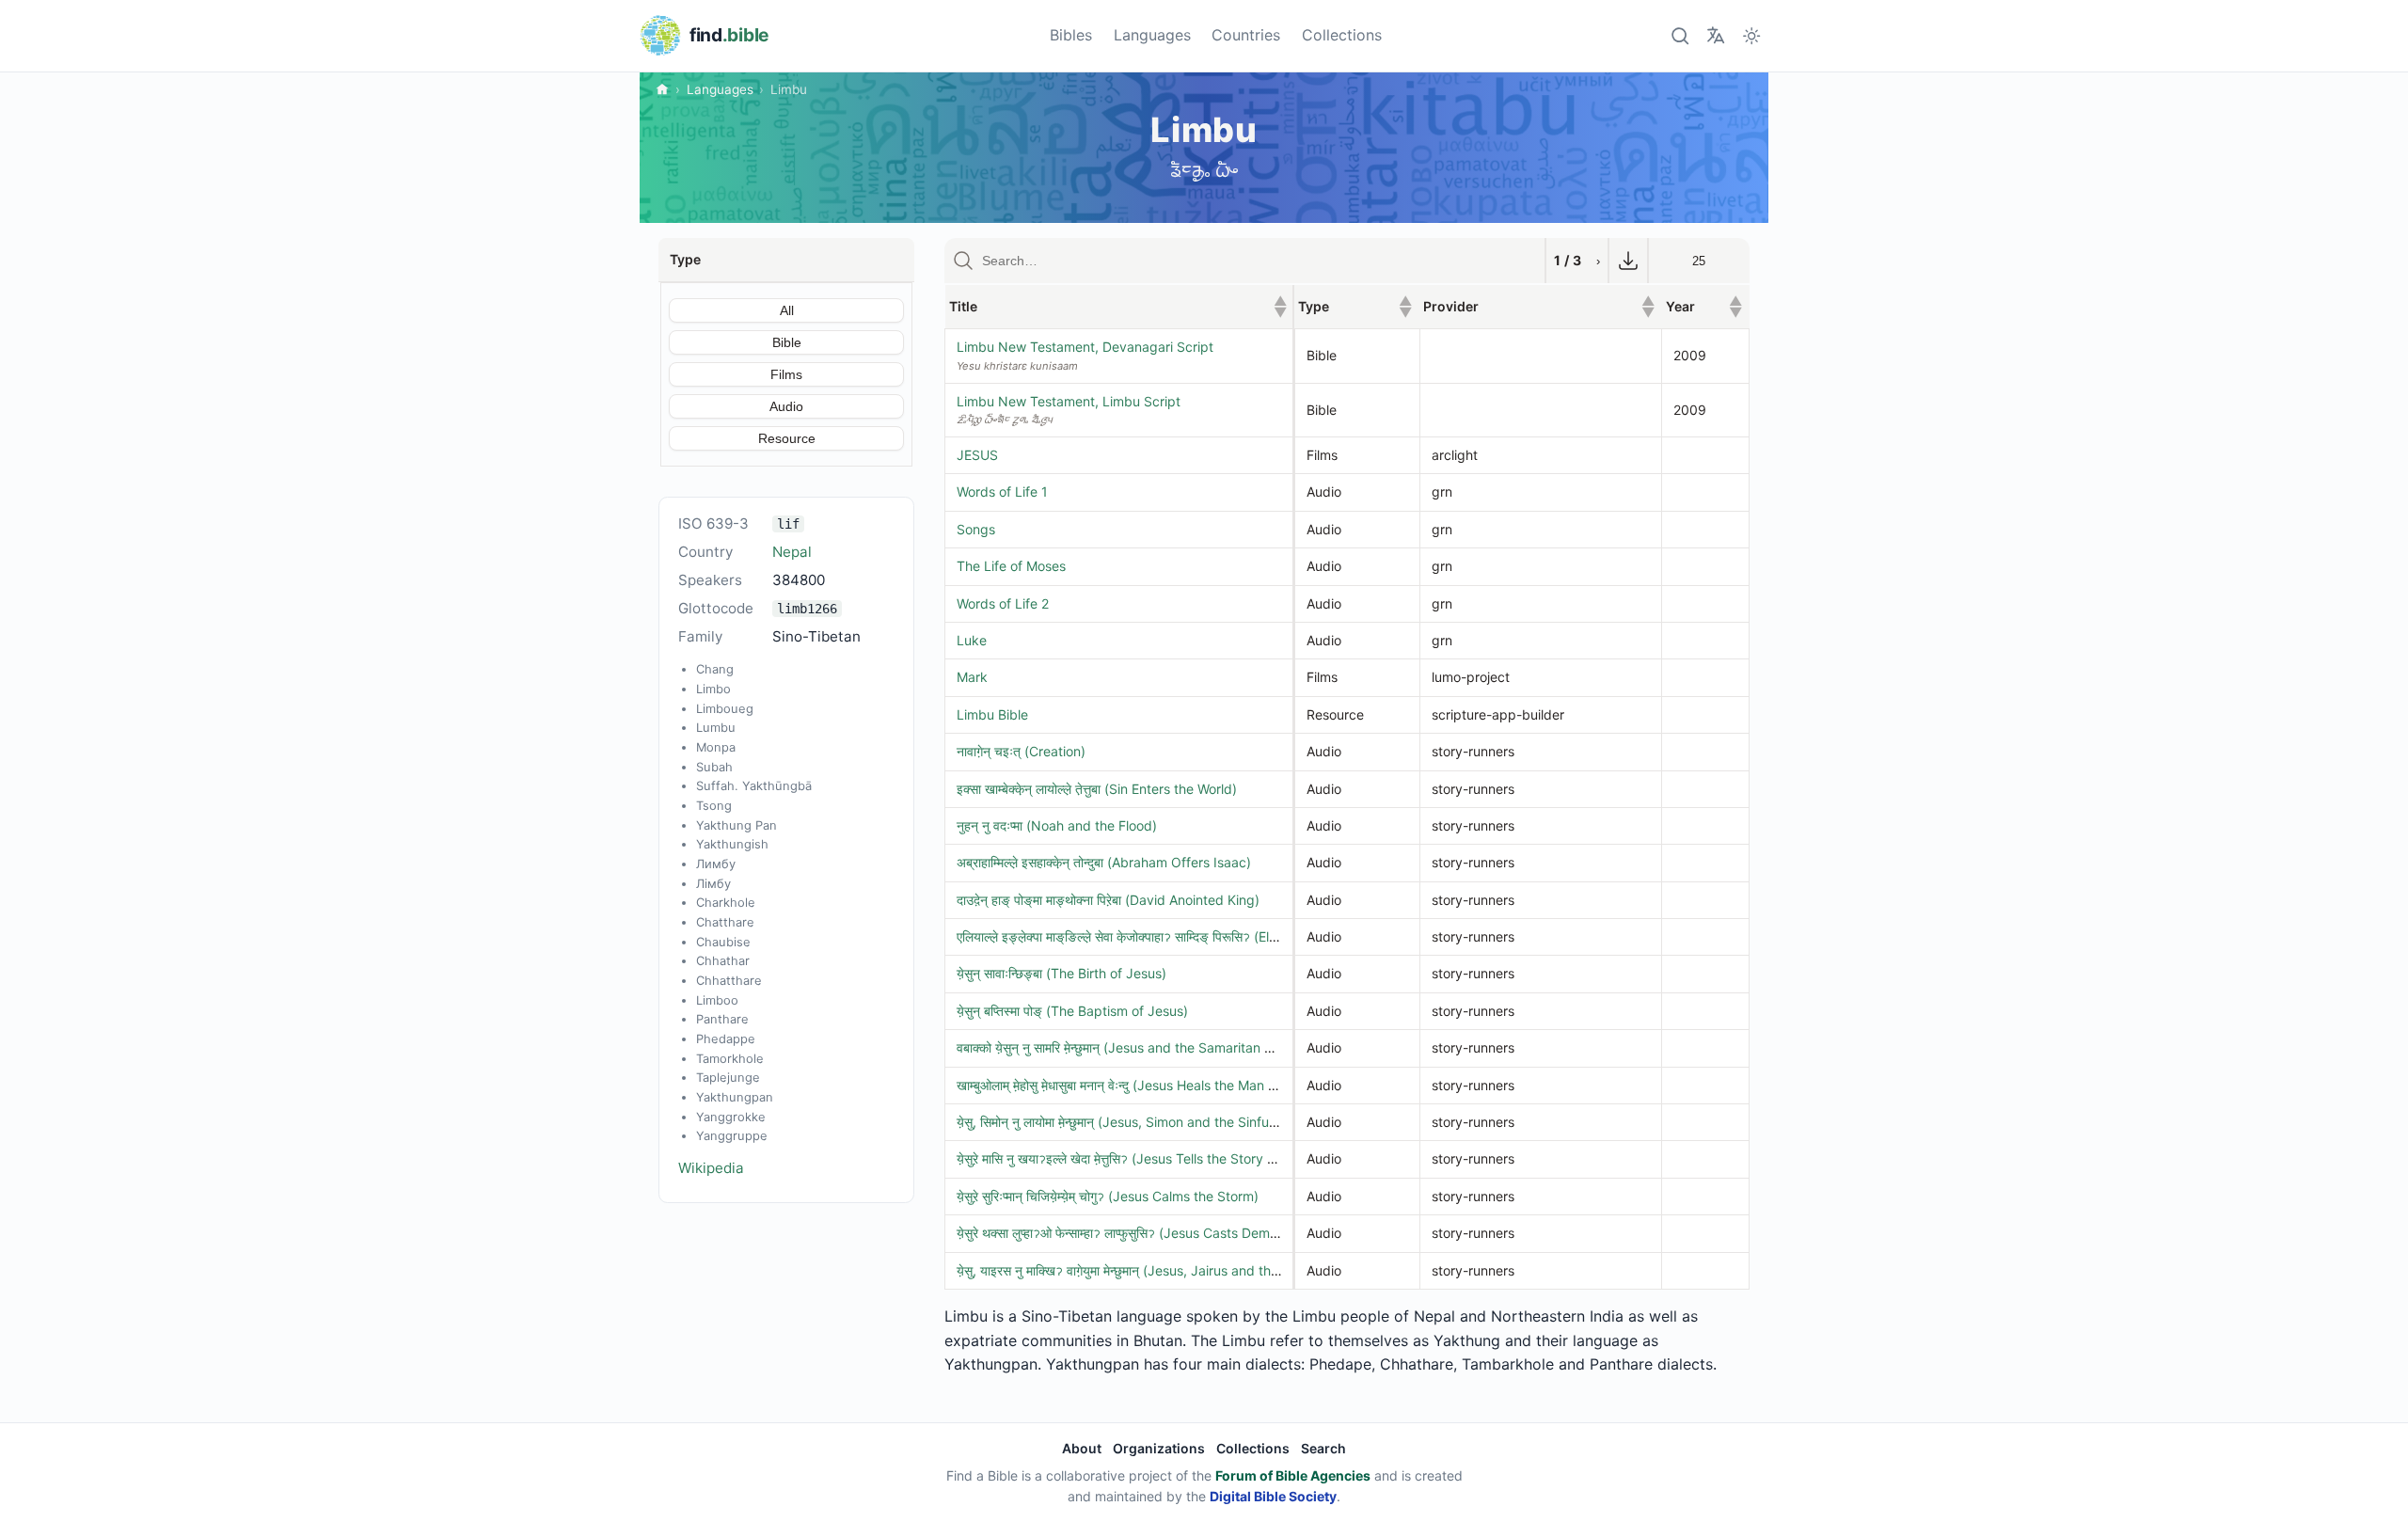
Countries (1246, 35)
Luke (972, 640)
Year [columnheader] (1704, 306)
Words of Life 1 (1002, 491)
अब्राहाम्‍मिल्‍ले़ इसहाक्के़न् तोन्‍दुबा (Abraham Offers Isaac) (1104, 862)
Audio (786, 406)
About (1082, 1448)
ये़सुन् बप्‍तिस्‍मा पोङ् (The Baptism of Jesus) (1072, 1011)
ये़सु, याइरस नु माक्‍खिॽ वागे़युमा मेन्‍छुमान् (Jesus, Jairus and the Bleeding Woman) (1173, 1270)
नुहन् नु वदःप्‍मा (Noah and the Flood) (1057, 825)
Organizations (1159, 1448)
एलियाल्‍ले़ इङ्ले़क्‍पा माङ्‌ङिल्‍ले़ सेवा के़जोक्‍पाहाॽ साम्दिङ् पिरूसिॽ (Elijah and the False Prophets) (1198, 936)
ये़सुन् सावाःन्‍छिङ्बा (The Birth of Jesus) (1061, 973)
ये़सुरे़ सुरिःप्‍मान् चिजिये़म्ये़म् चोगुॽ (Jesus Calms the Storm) (1108, 1196)
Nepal (792, 552)
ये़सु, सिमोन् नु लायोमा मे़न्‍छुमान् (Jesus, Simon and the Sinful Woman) (1141, 1122)
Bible (787, 342)
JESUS (977, 455)
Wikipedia (711, 1168)
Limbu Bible (992, 714)
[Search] (1679, 35)
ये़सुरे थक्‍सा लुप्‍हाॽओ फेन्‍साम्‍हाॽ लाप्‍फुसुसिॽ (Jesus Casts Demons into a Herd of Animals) (1196, 1233)
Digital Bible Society (1273, 1496)
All (787, 310)
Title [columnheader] (1118, 306)
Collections (1342, 35)
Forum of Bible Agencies (1293, 1475)
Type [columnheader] (1355, 306)
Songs (976, 529)
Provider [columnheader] (1538, 306)
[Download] (1628, 261)
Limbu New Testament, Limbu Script (1069, 401)
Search (1323, 1448)
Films (786, 374)
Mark (972, 677)
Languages (1152, 35)
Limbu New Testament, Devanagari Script (1085, 347)
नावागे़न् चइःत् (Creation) (1021, 751)
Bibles (1071, 35)
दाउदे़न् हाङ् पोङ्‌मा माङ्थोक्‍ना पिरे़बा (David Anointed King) (1108, 900)
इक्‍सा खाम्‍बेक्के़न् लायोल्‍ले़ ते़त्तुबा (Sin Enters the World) (1097, 789)
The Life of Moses (1011, 566)
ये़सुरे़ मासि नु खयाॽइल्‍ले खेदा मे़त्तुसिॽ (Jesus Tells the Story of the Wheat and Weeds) (1190, 1158)
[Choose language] (1715, 35)
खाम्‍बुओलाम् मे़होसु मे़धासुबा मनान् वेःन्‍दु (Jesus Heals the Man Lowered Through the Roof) (1197, 1085)
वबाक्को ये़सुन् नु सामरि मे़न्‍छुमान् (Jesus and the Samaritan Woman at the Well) (1169, 1047)
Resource (787, 438)
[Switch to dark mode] (1752, 35)
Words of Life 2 (1003, 603)
